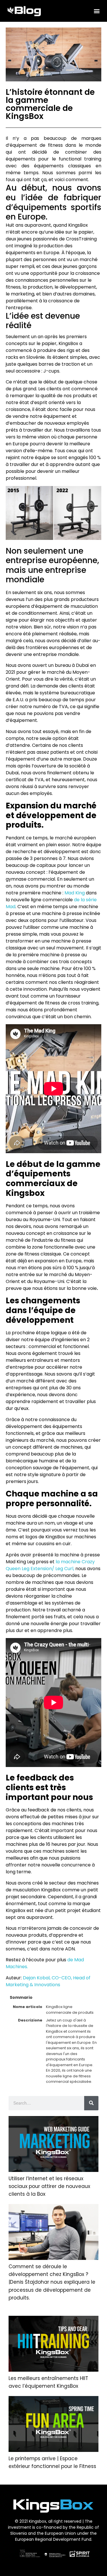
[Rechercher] (91, 2103)
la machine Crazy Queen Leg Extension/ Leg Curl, (50, 1565)
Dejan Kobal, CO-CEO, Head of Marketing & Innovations (48, 1981)
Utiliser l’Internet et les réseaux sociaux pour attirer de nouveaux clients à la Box (49, 2186)
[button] (97, 11)
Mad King (75, 893)
